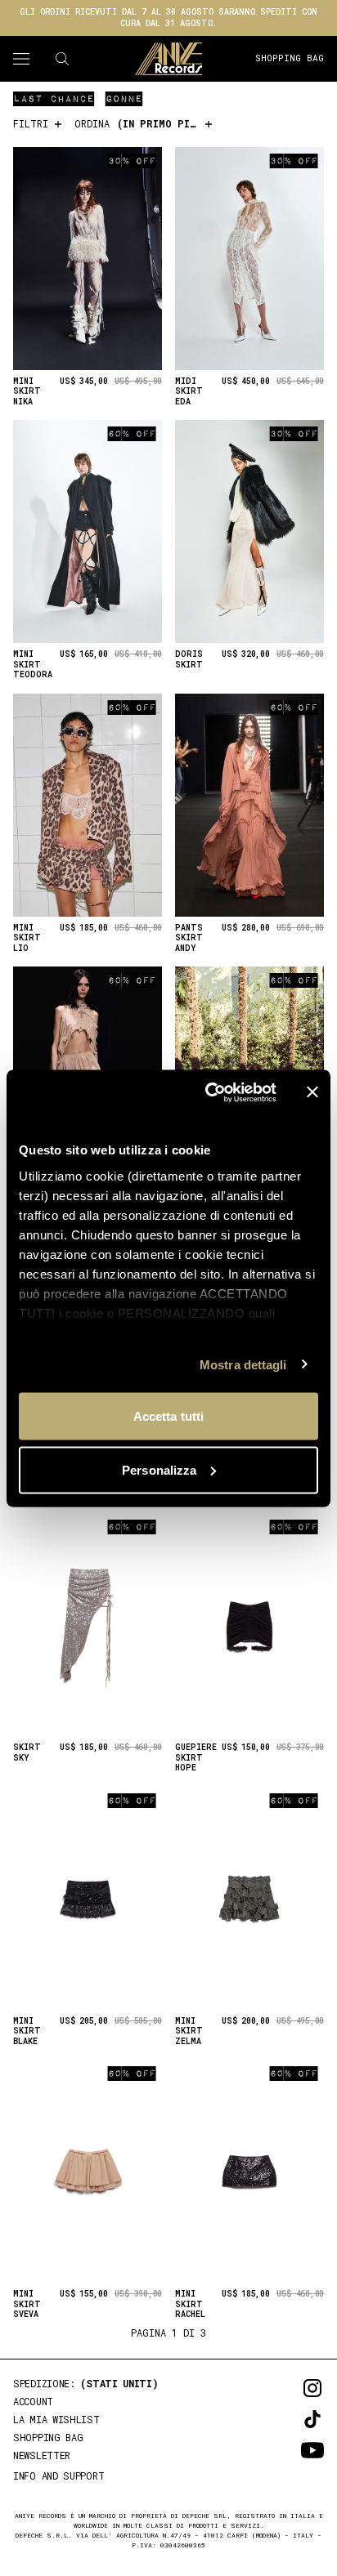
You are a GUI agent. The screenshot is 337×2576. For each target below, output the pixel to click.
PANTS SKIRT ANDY (189, 938)
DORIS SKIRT (189, 660)
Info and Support (58, 2476)
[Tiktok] (290, 2419)
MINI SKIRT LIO (27, 938)
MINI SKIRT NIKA (27, 392)
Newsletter (42, 2455)
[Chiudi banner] (312, 1092)
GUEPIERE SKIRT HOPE (196, 1758)
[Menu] (21, 59)
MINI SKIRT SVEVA (27, 2304)
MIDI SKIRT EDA (189, 392)
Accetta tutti (168, 1416)
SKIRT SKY (27, 1753)
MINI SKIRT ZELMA (189, 2031)
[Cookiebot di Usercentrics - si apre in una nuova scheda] (209, 1092)
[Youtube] (290, 2450)
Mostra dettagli (243, 1364)
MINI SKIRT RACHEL (190, 2304)
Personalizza (159, 1469)
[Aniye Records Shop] (168, 59)
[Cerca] (62, 59)
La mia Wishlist (56, 2419)
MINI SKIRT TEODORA (33, 665)
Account (33, 2401)
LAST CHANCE (54, 98)
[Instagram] (290, 2388)
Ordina (144, 123)
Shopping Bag (290, 58)
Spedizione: (86, 2383)
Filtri (34, 123)
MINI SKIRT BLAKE (27, 2031)
